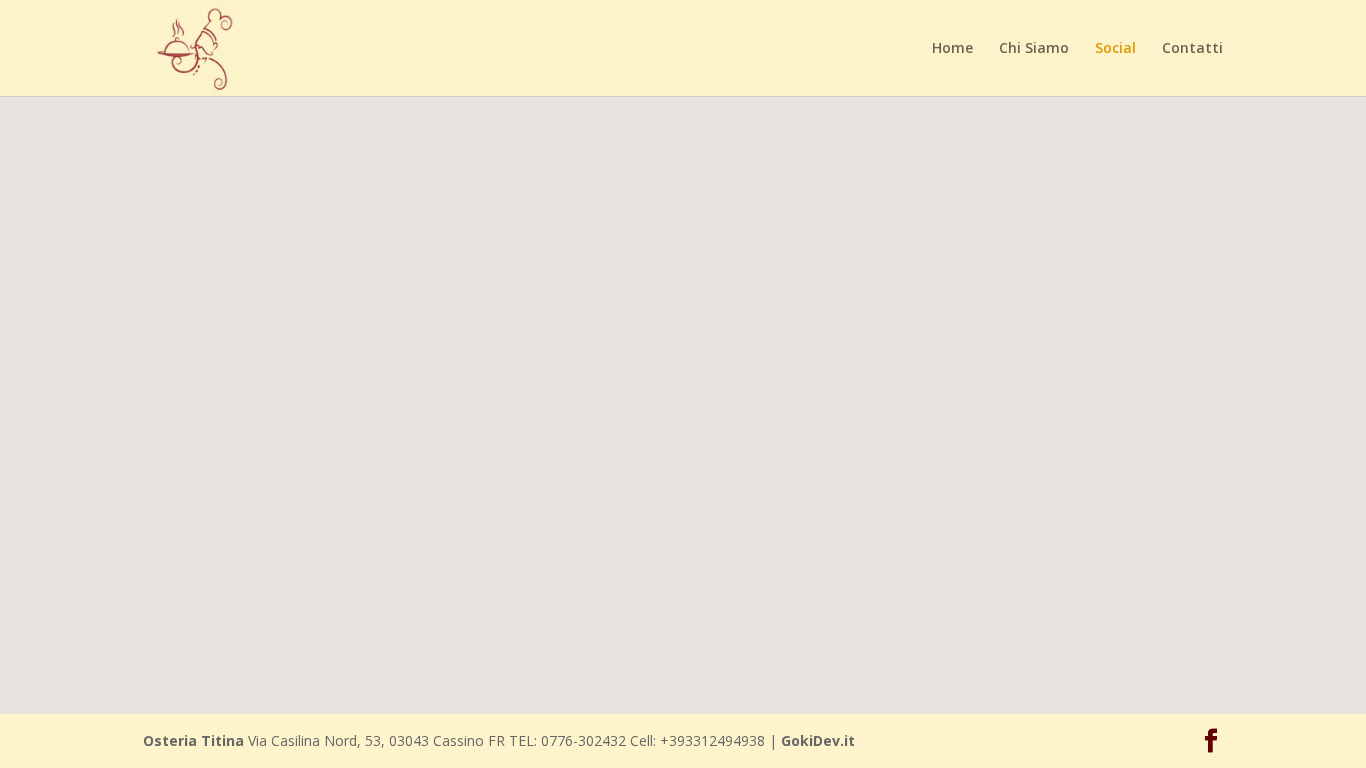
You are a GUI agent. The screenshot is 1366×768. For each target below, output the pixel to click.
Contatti (1192, 49)
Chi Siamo (1034, 49)
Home (952, 49)
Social (1115, 49)
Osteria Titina (193, 740)
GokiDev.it (818, 740)
